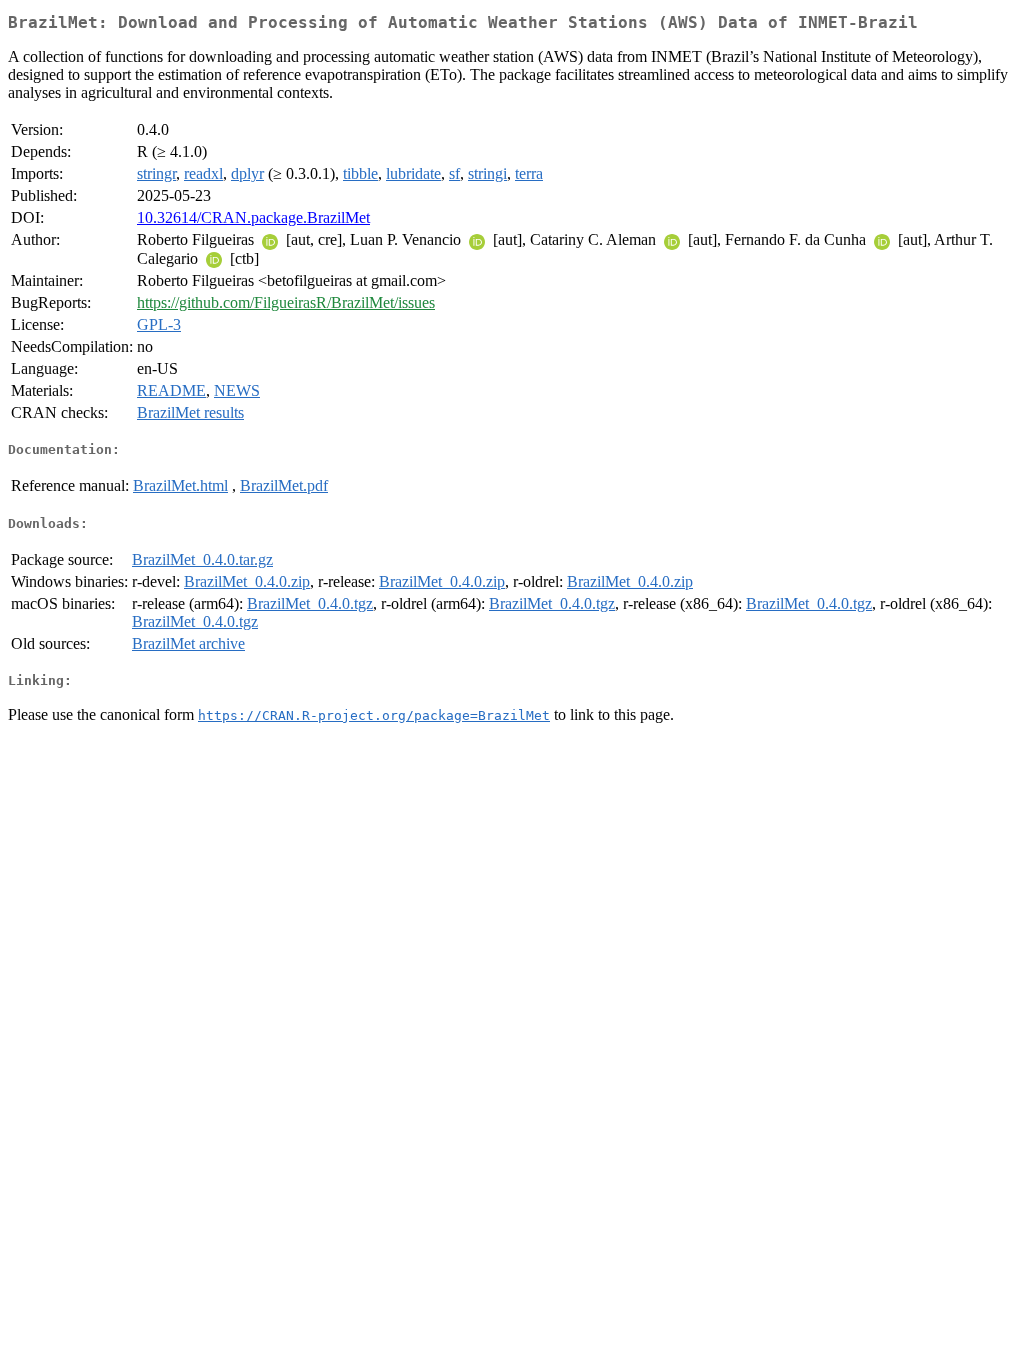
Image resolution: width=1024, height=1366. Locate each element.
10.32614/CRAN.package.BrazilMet (253, 217)
